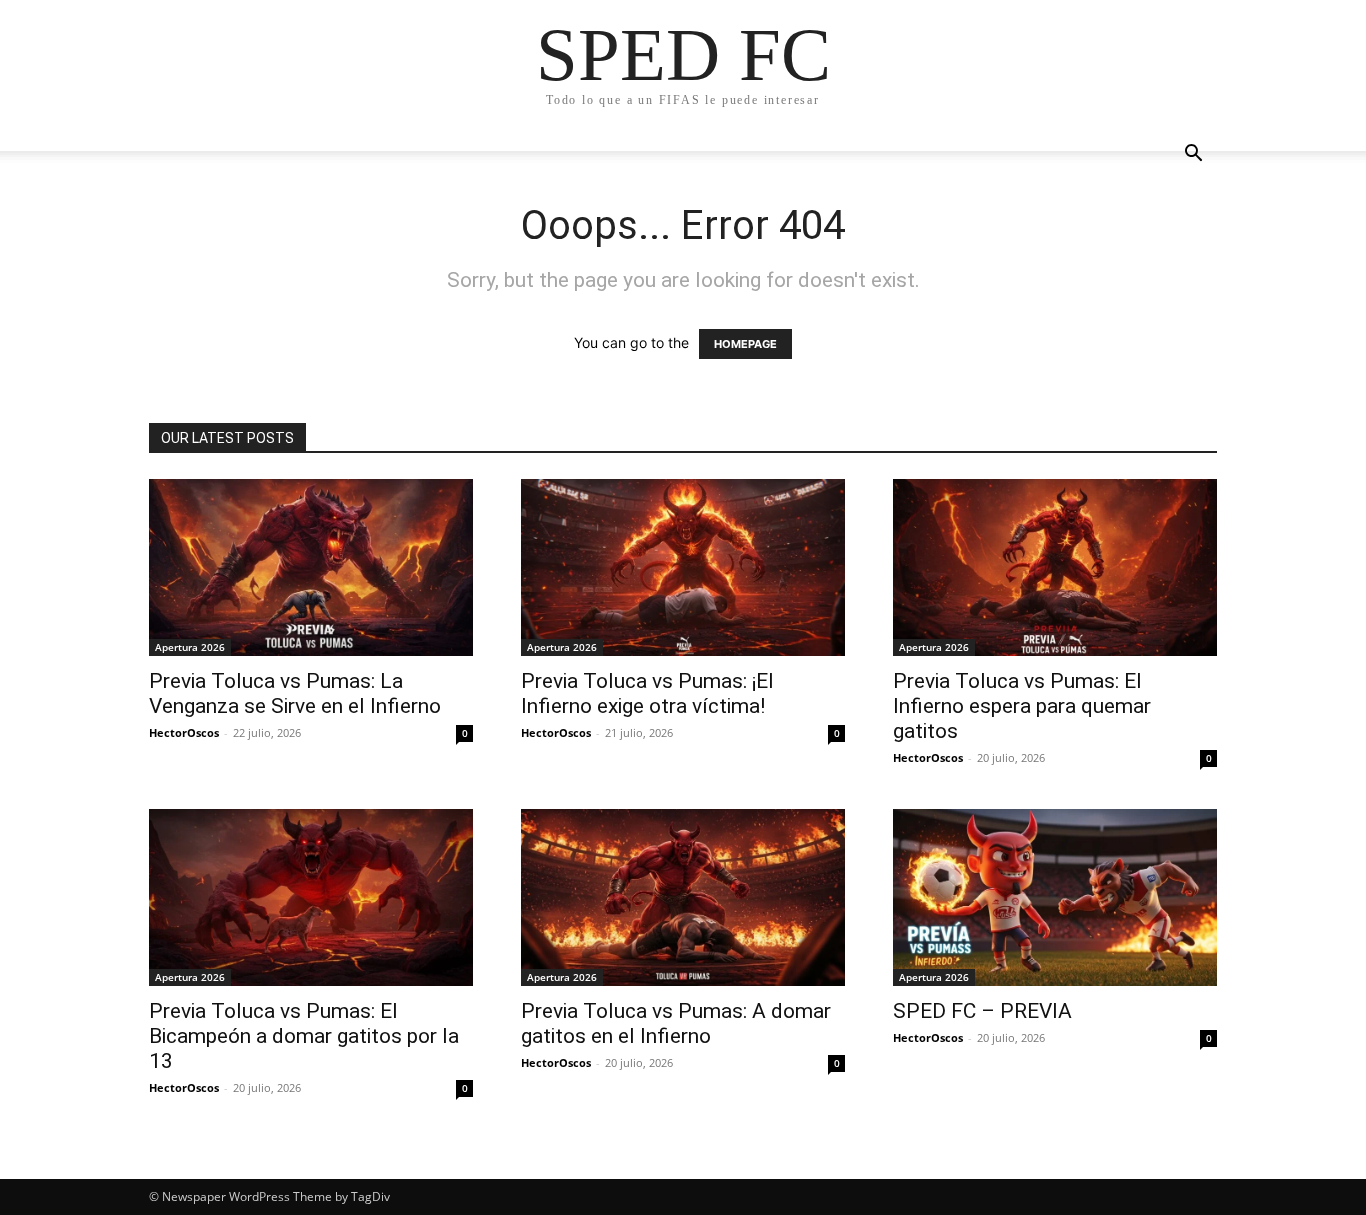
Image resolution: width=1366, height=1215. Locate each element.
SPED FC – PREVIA (982, 1011)
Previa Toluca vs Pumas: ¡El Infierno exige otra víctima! (647, 693)
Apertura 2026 (190, 647)
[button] (1193, 155)
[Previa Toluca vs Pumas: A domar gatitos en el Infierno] (683, 897)
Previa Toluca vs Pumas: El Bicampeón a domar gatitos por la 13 (304, 1036)
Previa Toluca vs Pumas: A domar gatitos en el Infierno (676, 1023)
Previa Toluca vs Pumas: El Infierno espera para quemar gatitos (1022, 706)
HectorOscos (184, 732)
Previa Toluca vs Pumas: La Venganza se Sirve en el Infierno (295, 693)
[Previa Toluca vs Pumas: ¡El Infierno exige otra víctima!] (683, 567)
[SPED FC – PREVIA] (1055, 897)
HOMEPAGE (745, 344)
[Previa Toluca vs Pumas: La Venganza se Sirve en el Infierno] (311, 567)
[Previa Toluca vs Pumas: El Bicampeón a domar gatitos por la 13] (311, 897)
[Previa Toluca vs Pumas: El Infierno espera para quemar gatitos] (1055, 567)
